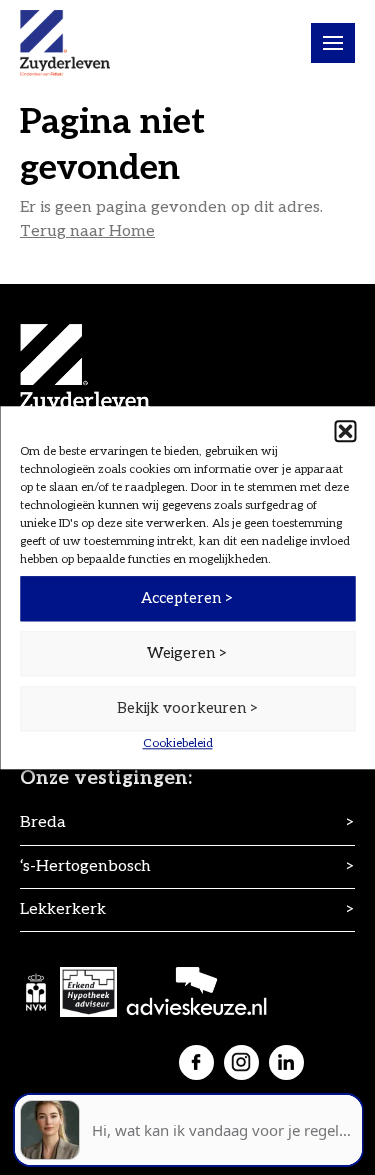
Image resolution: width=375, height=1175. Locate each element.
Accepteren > (187, 598)
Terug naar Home (87, 231)
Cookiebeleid (178, 743)
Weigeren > (187, 653)
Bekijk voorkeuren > (188, 708)
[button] (345, 431)
